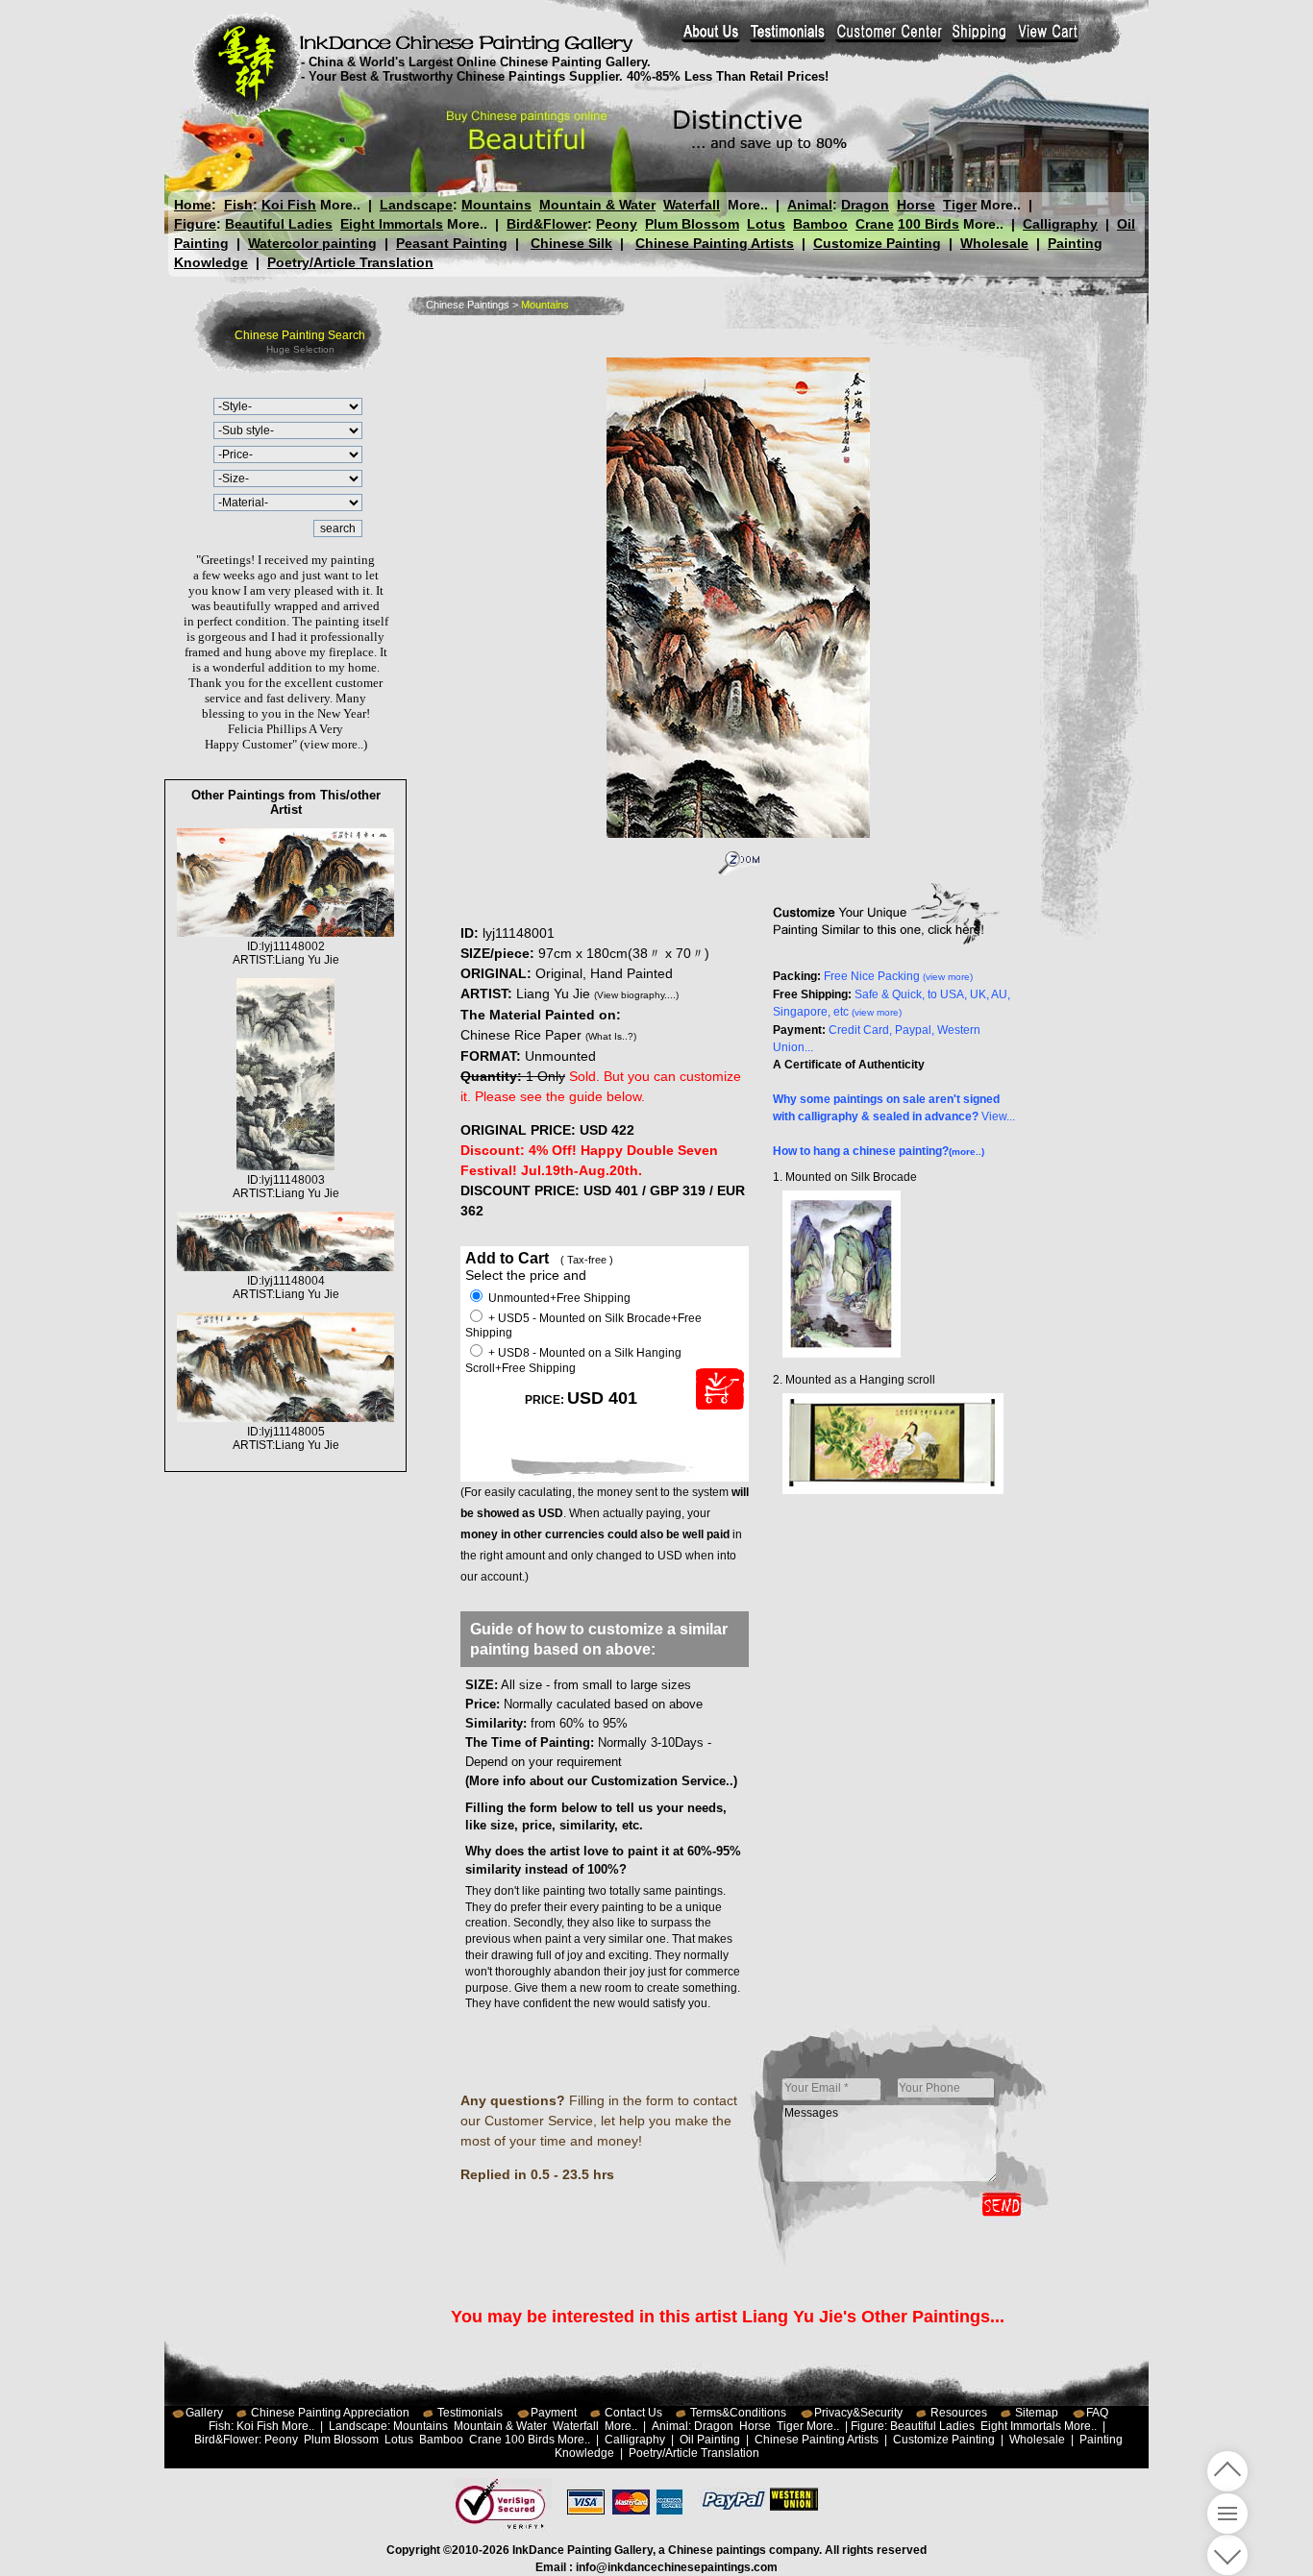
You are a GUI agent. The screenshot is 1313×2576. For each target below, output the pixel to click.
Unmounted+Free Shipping (558, 1298)
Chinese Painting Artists (715, 243)
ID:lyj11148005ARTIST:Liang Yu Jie (286, 1438)
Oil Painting (710, 2440)
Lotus (766, 224)
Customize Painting (877, 243)
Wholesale (994, 243)
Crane (875, 224)
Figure (195, 224)
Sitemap (1037, 2413)
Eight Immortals (392, 224)
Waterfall (692, 205)
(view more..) (334, 744)
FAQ (1097, 2413)
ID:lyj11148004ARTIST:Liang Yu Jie (286, 1288)
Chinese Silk (571, 243)
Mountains (496, 205)
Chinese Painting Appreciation (330, 2413)
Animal (810, 205)
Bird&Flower (547, 224)
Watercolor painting (312, 243)
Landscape (416, 205)
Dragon (865, 205)
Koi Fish (289, 205)
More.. (340, 205)
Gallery (204, 2413)
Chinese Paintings (468, 305)
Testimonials (470, 2413)
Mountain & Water (597, 205)
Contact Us (633, 2413)
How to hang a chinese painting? (879, 1151)
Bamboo (820, 224)
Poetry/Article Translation (350, 262)
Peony (617, 224)
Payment (554, 2413)
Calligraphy (1060, 224)
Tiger (960, 205)
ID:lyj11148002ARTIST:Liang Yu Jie (286, 953)
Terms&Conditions (738, 2413)
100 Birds (929, 224)
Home (193, 205)
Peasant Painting (452, 243)
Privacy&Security (858, 2413)
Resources (959, 2413)
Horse (916, 205)
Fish (238, 205)
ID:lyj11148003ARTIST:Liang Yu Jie (286, 1187)
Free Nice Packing (898, 976)
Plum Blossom (692, 224)
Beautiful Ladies (279, 224)
